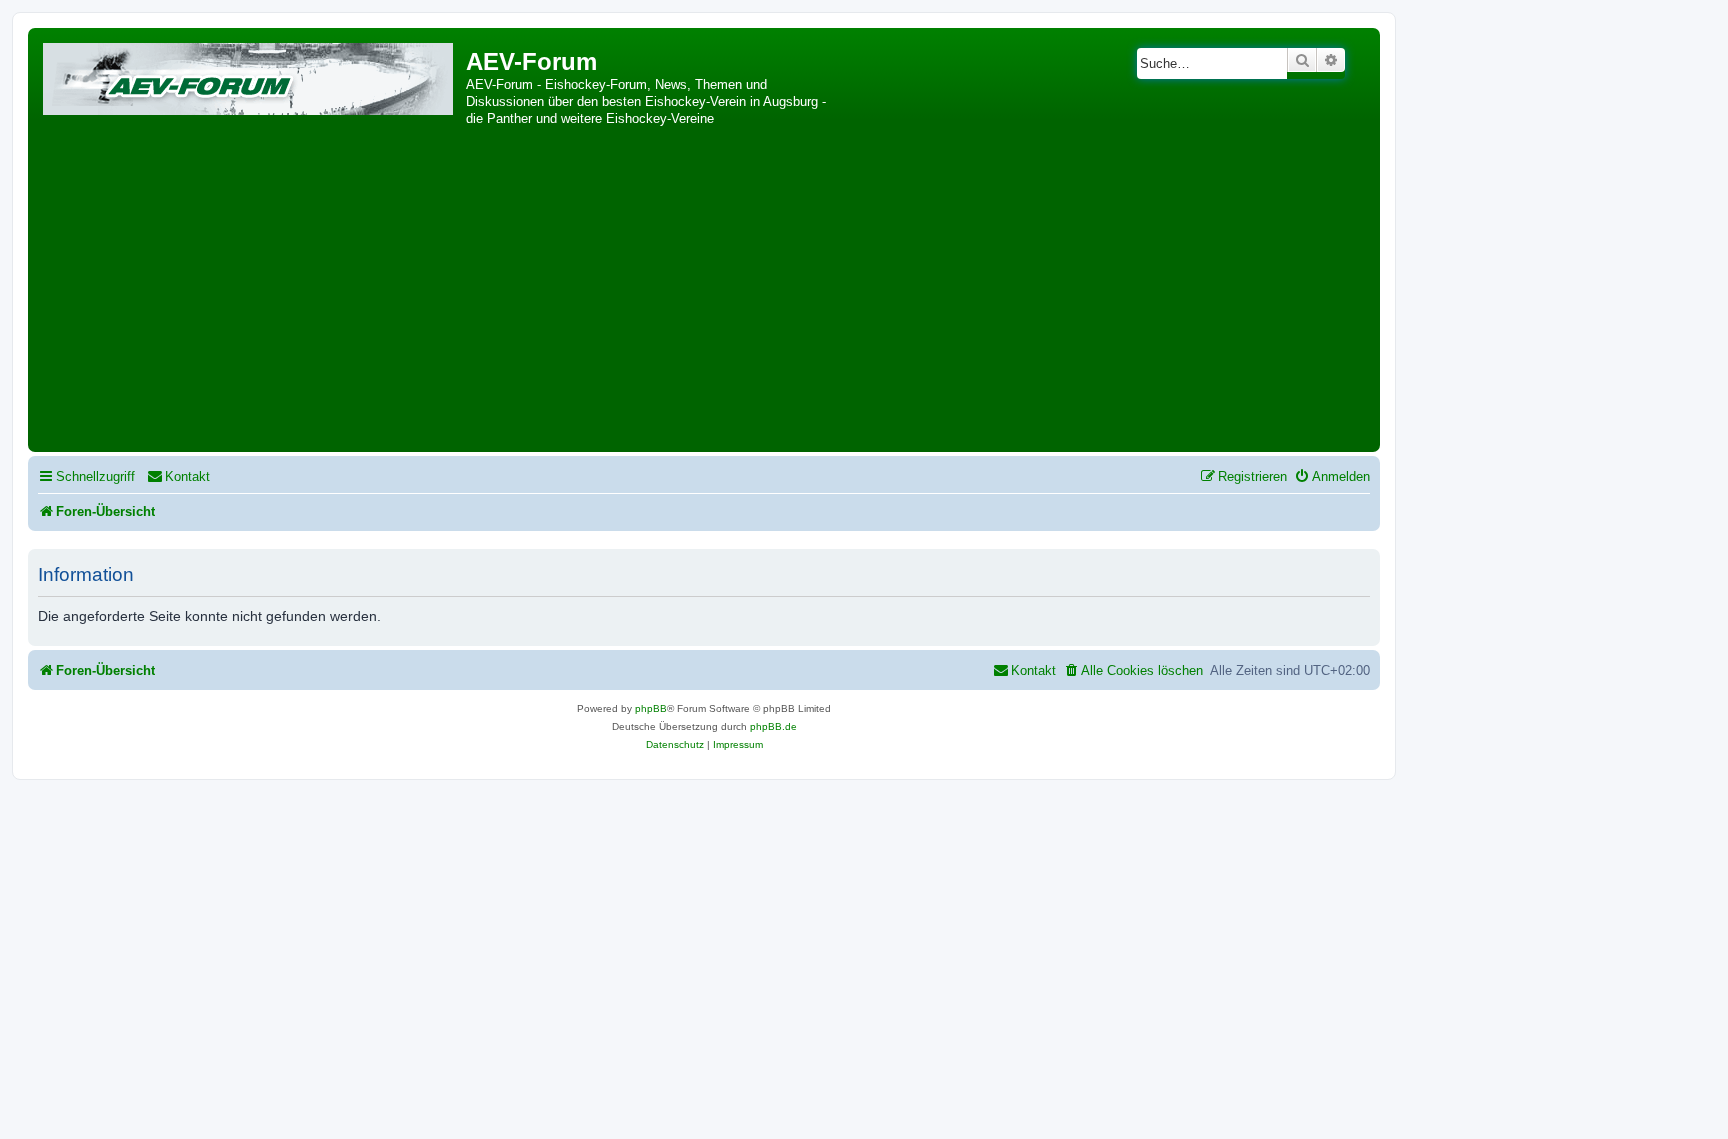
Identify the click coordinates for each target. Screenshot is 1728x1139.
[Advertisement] (704, 297)
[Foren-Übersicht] (249, 75)
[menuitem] (178, 476)
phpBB (651, 708)
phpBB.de (773, 726)
